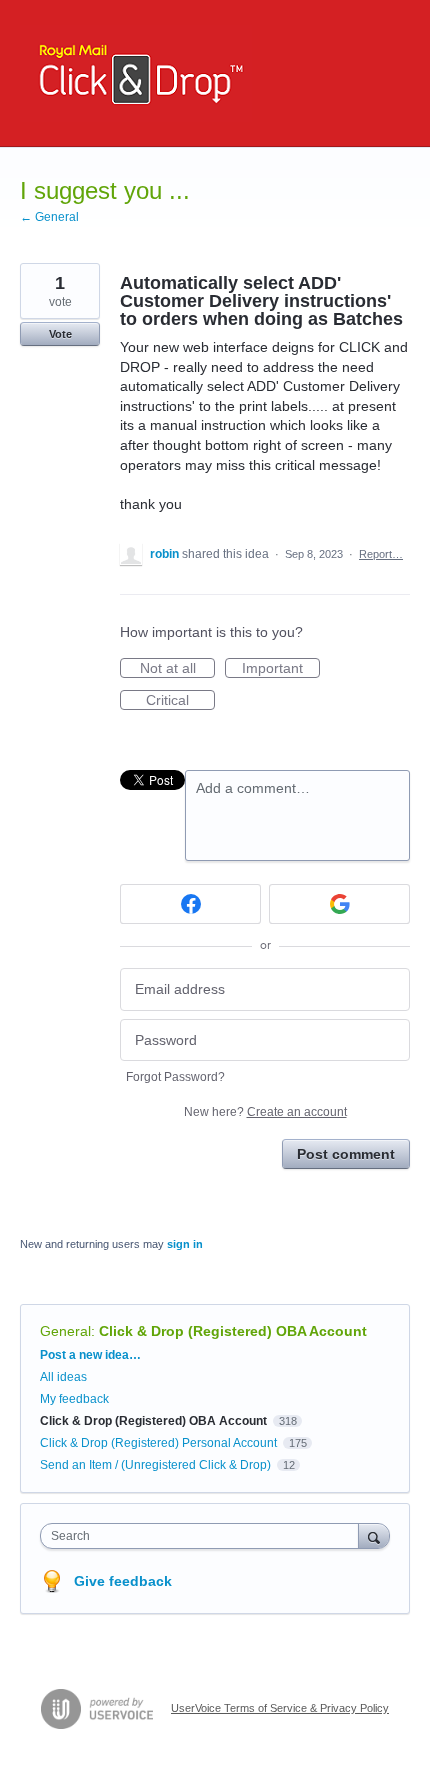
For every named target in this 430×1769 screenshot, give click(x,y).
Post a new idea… (90, 1355)
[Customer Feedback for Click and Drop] (136, 73)
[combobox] (204, 1536)
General (65, 1331)
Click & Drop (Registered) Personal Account (158, 1443)
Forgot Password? (175, 1077)
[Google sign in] (339, 904)
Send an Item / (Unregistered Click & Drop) (155, 1465)
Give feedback (123, 1581)
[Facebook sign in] (190, 904)
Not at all (177, 669)
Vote (60, 334)
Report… (381, 554)
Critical (180, 701)
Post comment (346, 1154)
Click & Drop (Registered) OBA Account (233, 1331)
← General (49, 217)
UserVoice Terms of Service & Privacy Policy (280, 1708)
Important (281, 669)
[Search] (374, 1535)
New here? (265, 1112)
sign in (185, 1244)
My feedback (74, 1399)
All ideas (63, 1377)
